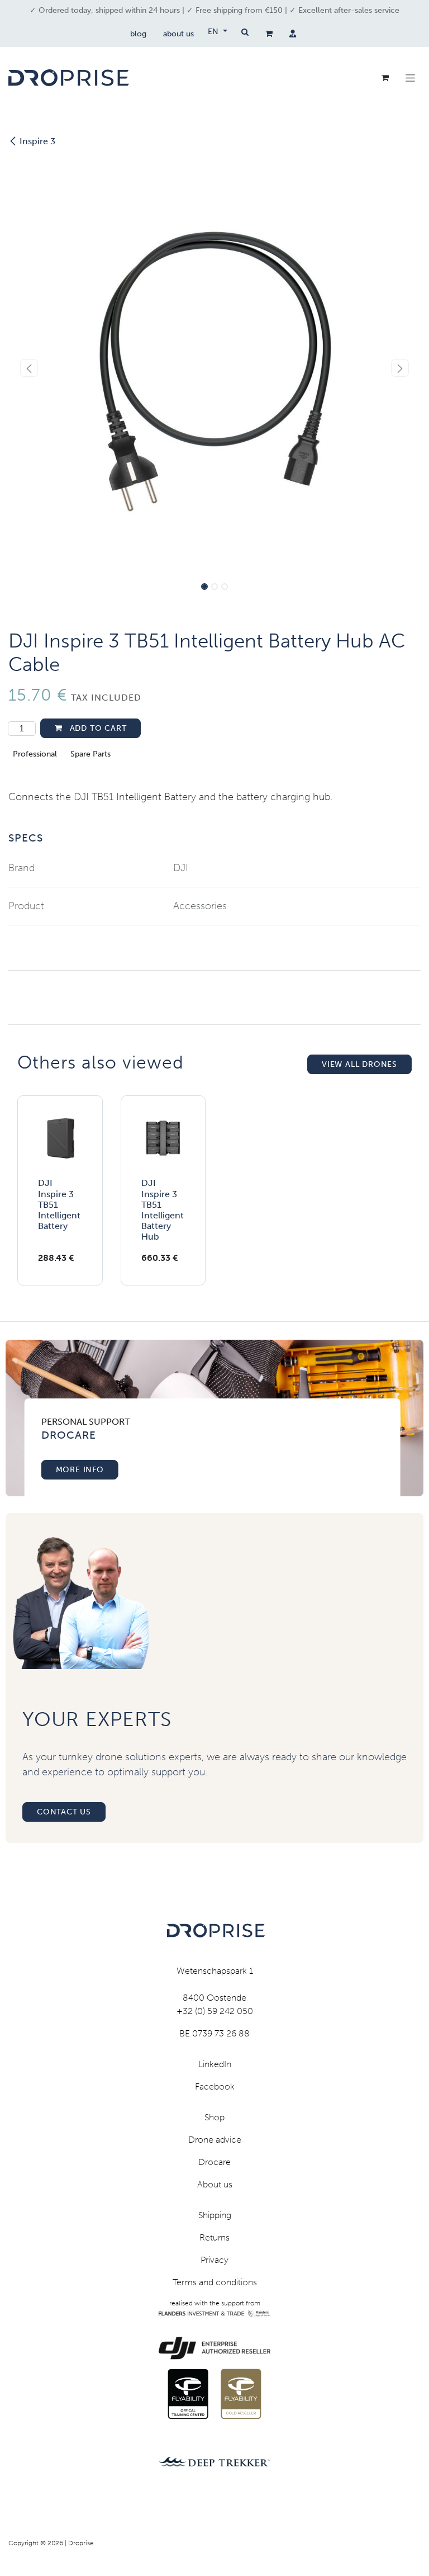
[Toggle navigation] (410, 78)
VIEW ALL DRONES (359, 1064)
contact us (64, 1812)
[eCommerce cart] (269, 34)
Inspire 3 (37, 141)
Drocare (214, 2162)
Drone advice (215, 2140)
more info (80, 1470)
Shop (214, 2117)
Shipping (215, 2215)
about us (178, 34)
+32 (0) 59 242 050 (215, 2011)
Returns (214, 2237)
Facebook (215, 2086)
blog (138, 34)
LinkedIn (215, 2064)
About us (215, 2184)
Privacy (214, 2260)
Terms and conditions (215, 2282)
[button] (29, 368)
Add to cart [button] (97, 728)
